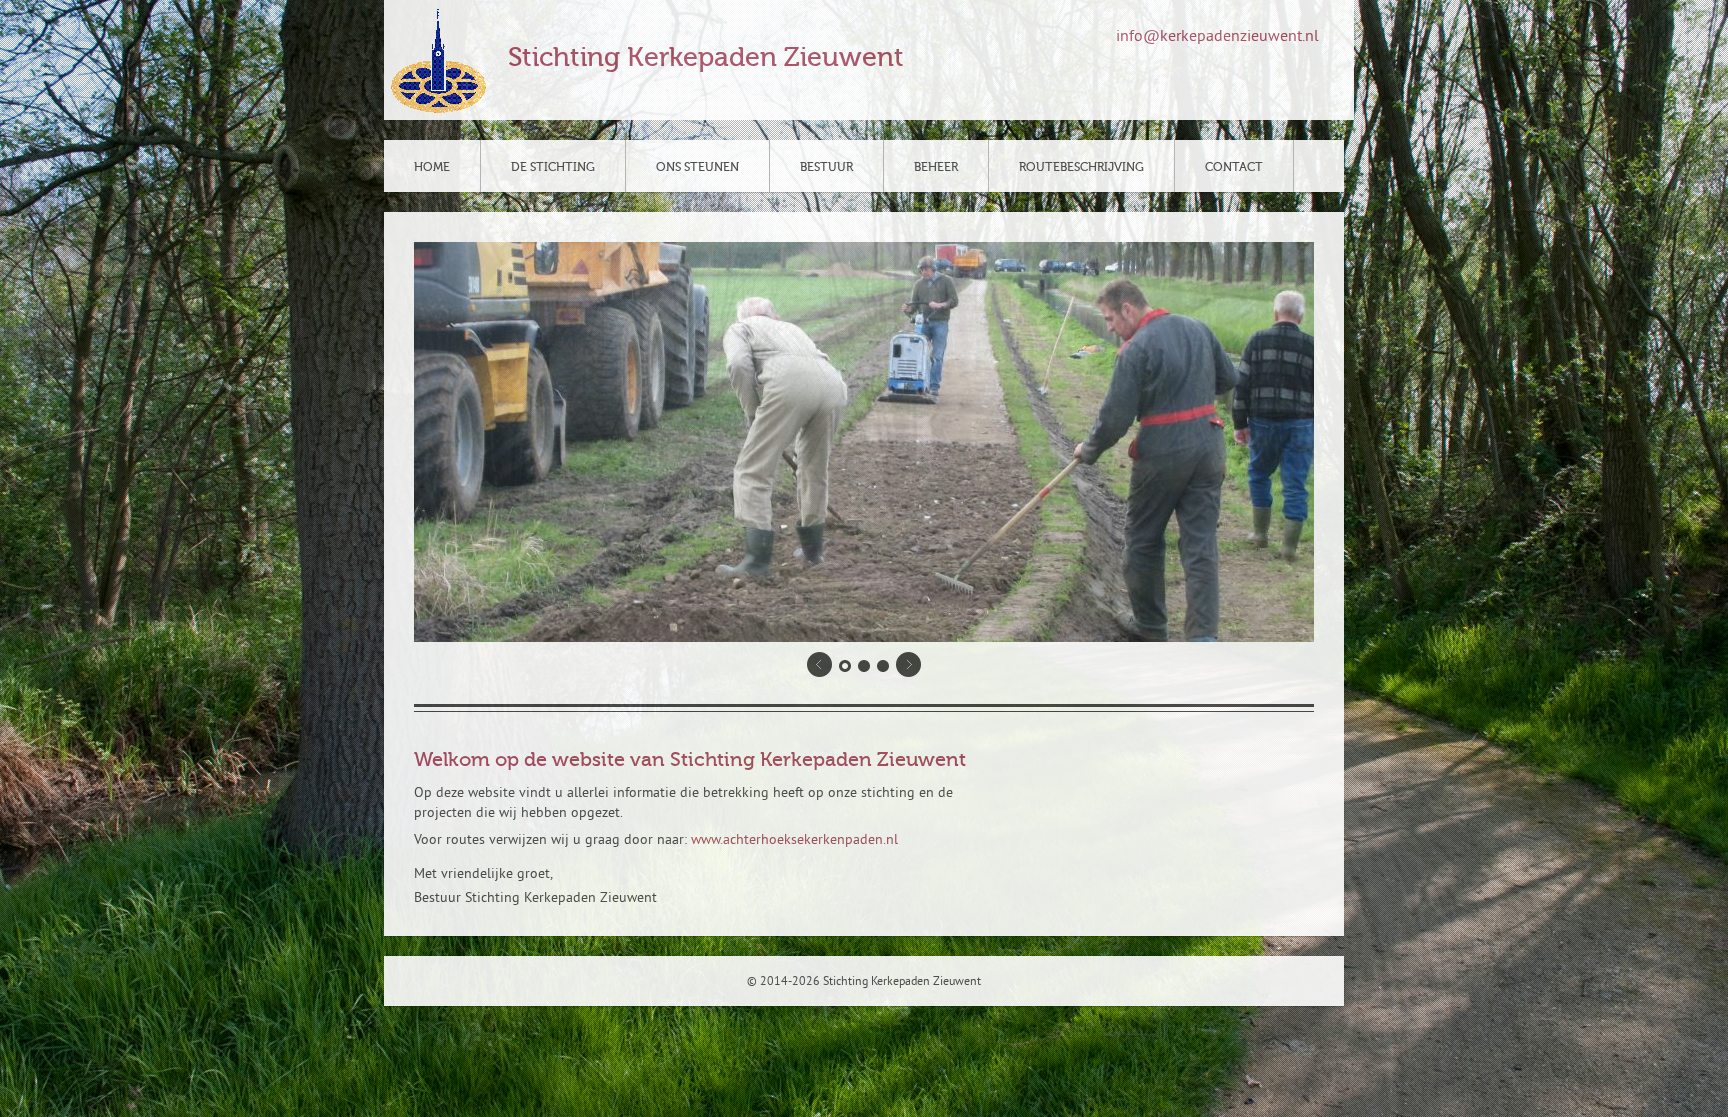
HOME (432, 167)
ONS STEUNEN (697, 167)
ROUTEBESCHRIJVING (1081, 167)
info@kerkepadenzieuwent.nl (1217, 37)
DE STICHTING (553, 167)
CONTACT (1234, 167)
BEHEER (936, 167)
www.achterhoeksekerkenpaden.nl (794, 840)
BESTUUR (826, 167)
